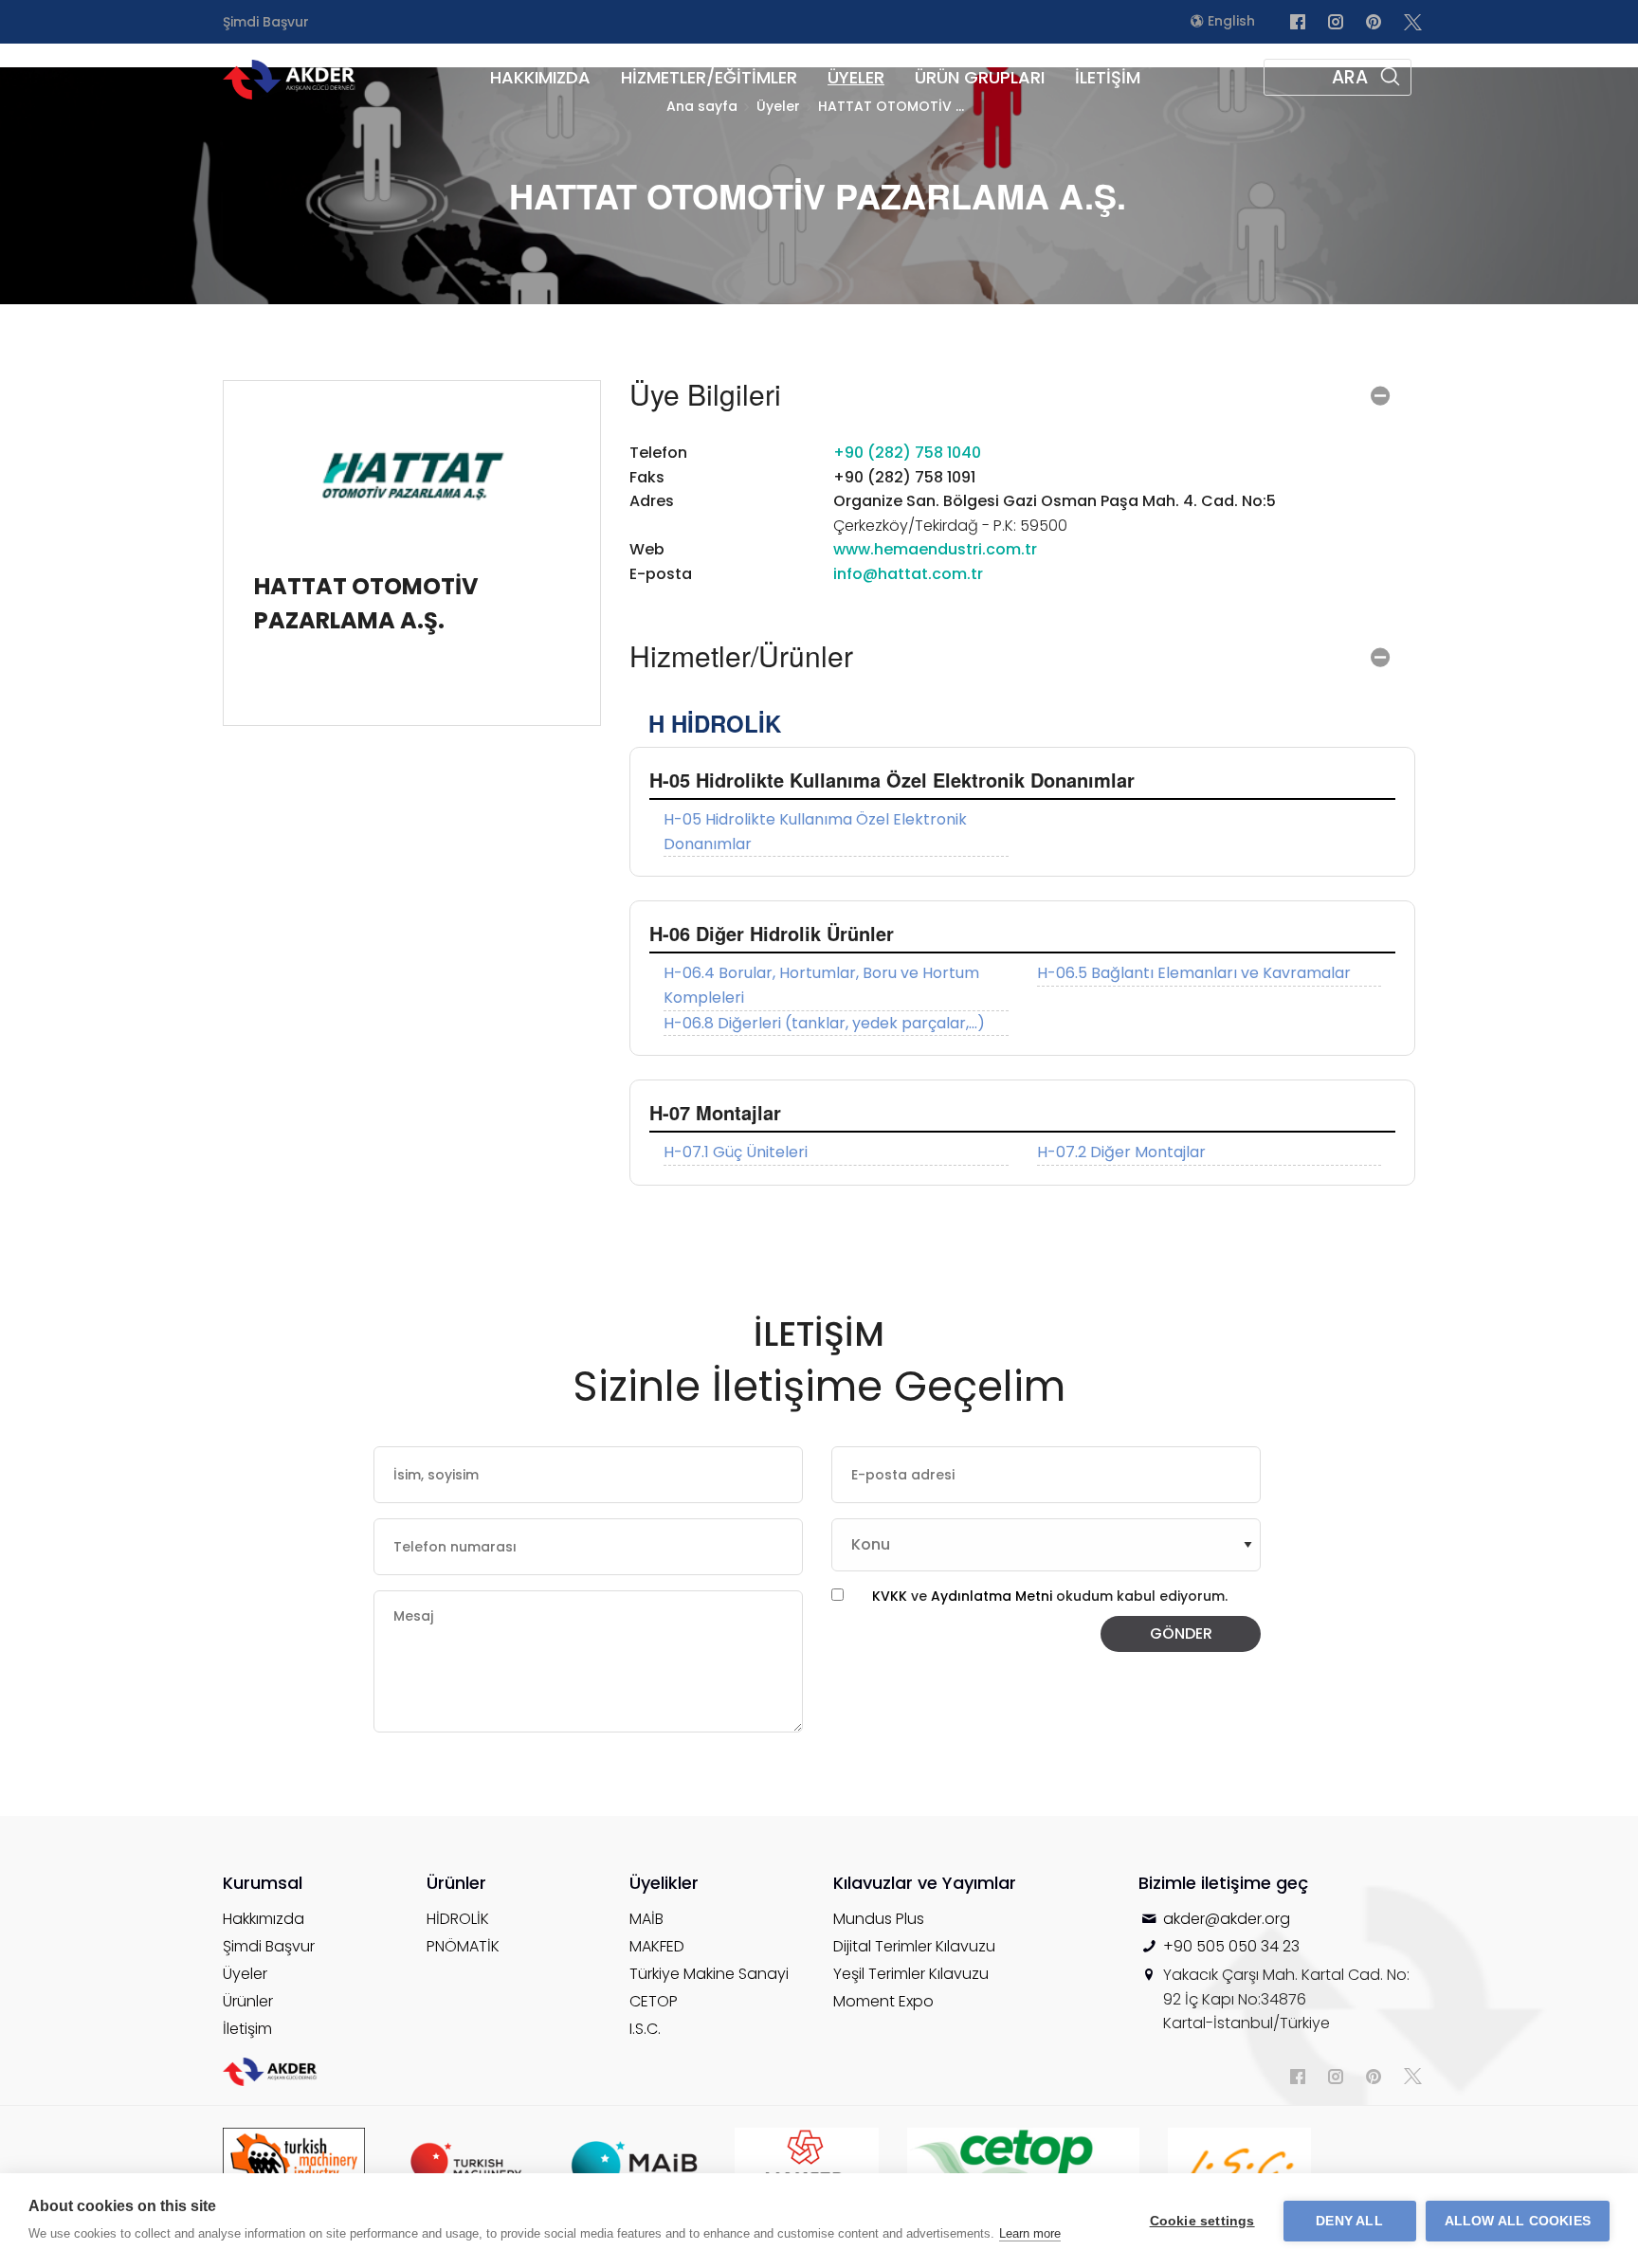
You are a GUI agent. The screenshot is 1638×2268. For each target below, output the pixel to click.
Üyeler (245, 1974)
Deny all (1349, 2221)
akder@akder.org (1227, 1919)
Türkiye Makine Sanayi (709, 1974)
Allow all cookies (1518, 2221)
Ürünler (248, 2001)
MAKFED (657, 1946)
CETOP (654, 2001)
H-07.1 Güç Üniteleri (736, 1152)
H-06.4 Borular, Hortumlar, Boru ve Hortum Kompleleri (821, 985)
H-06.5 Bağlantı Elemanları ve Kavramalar (1194, 973)
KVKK (890, 1596)
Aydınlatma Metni (993, 1596)
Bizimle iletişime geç (1223, 1883)
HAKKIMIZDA (540, 77)
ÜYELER (856, 77)
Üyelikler (664, 1883)
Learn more (1030, 2233)
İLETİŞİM (1108, 77)
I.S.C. (645, 2029)
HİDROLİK (458, 1919)
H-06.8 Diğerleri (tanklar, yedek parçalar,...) (824, 1023)
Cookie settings (1202, 2221)
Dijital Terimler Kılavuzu (914, 1946)
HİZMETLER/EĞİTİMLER (709, 77)
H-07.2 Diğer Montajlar (1121, 1152)
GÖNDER (1181, 1633)
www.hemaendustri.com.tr (935, 549)
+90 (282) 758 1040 (907, 453)
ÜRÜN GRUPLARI (980, 77)
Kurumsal (263, 1883)
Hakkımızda (264, 1919)
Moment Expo (883, 2001)
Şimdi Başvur (266, 22)
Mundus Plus (879, 1919)
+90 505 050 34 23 (1231, 1946)
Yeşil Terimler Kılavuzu (911, 1974)
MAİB (646, 1919)
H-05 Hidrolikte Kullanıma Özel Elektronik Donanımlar (815, 832)
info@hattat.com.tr (908, 574)
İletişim (247, 2029)
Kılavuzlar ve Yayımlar (925, 1883)
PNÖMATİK (463, 1946)
